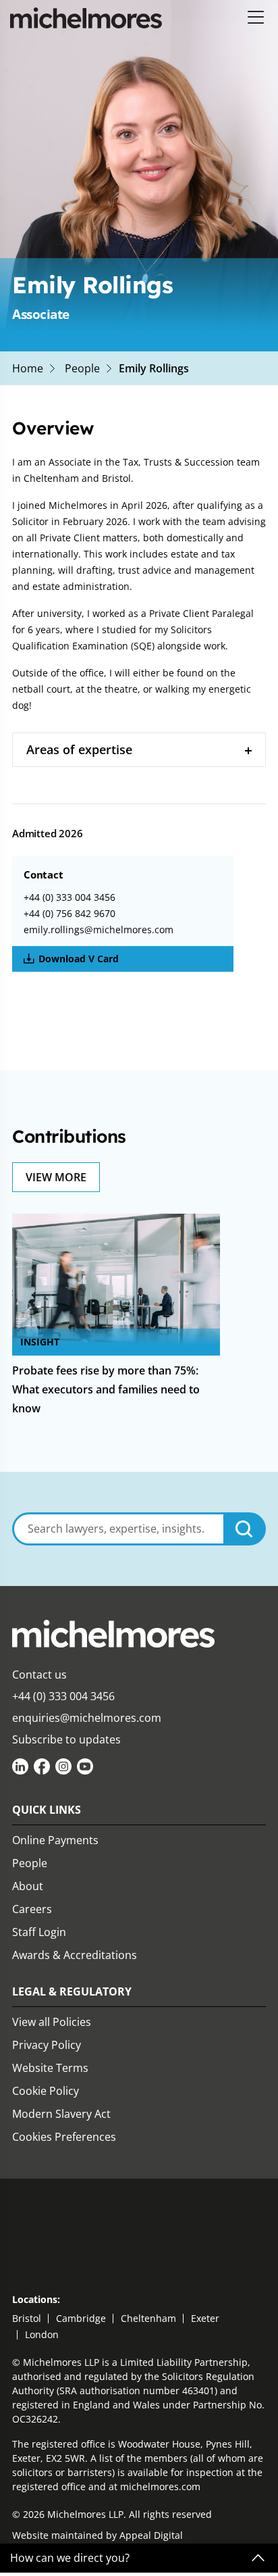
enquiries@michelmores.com (87, 1718)
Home (28, 368)
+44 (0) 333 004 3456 (69, 897)
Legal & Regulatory (72, 1991)
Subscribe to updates (66, 1739)
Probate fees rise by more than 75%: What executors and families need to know (106, 1389)
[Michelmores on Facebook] (42, 1766)
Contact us (39, 1675)
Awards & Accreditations (75, 1955)
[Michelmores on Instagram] (63, 1766)
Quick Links (47, 1810)
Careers (32, 1909)
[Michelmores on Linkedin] (20, 1766)
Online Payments (55, 1840)
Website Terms (50, 2068)
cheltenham (148, 2318)
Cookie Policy (46, 2091)
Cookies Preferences (64, 2137)
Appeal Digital (151, 2535)
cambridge (81, 2318)
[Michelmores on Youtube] (85, 1766)
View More (56, 1177)
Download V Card (79, 959)
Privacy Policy (47, 2045)
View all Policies (52, 2022)
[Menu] (256, 18)
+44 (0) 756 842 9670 (69, 913)
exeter (205, 2318)
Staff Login (39, 1932)
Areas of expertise (79, 749)
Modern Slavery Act (61, 2114)
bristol (27, 2318)
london (42, 2334)
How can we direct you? (70, 2558)
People (82, 368)
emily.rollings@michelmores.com (99, 930)
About (28, 1886)
